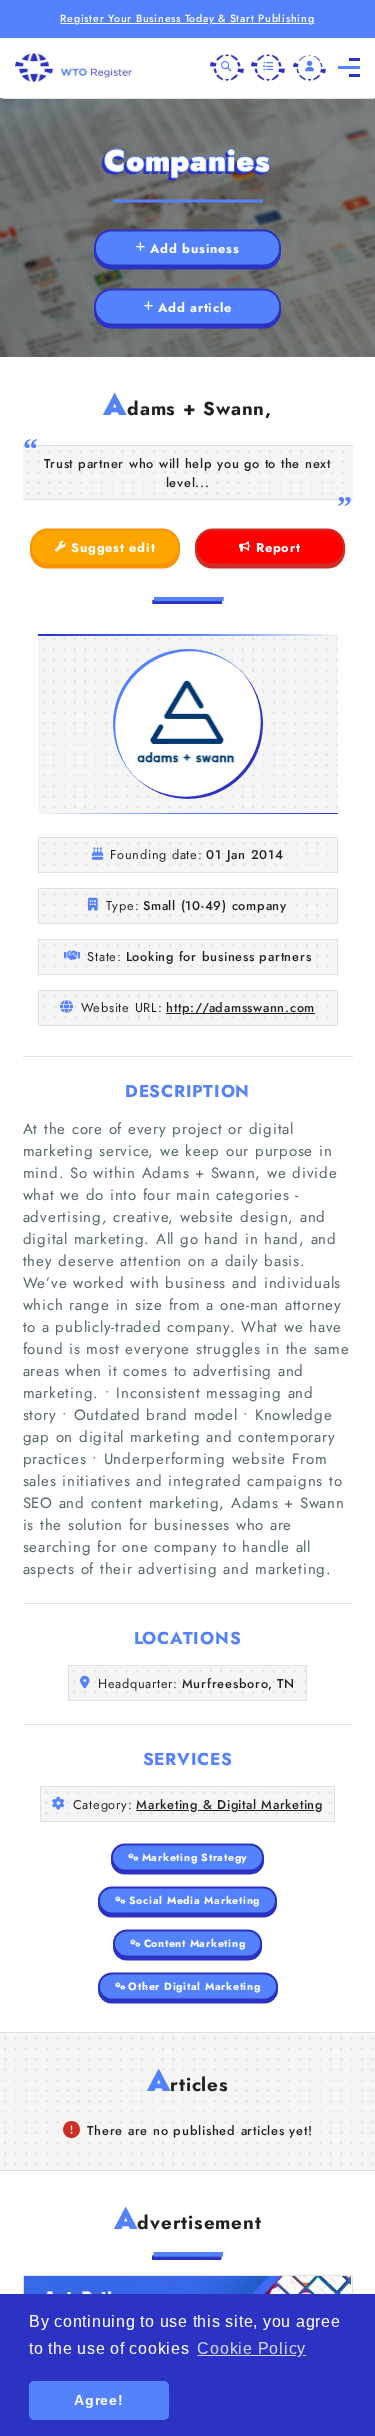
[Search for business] (227, 68)
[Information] (268, 68)
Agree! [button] (99, 2400)
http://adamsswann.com (240, 1007)
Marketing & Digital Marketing (229, 1804)
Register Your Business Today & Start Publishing (187, 18)
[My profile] (310, 68)
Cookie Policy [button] (251, 2348)
